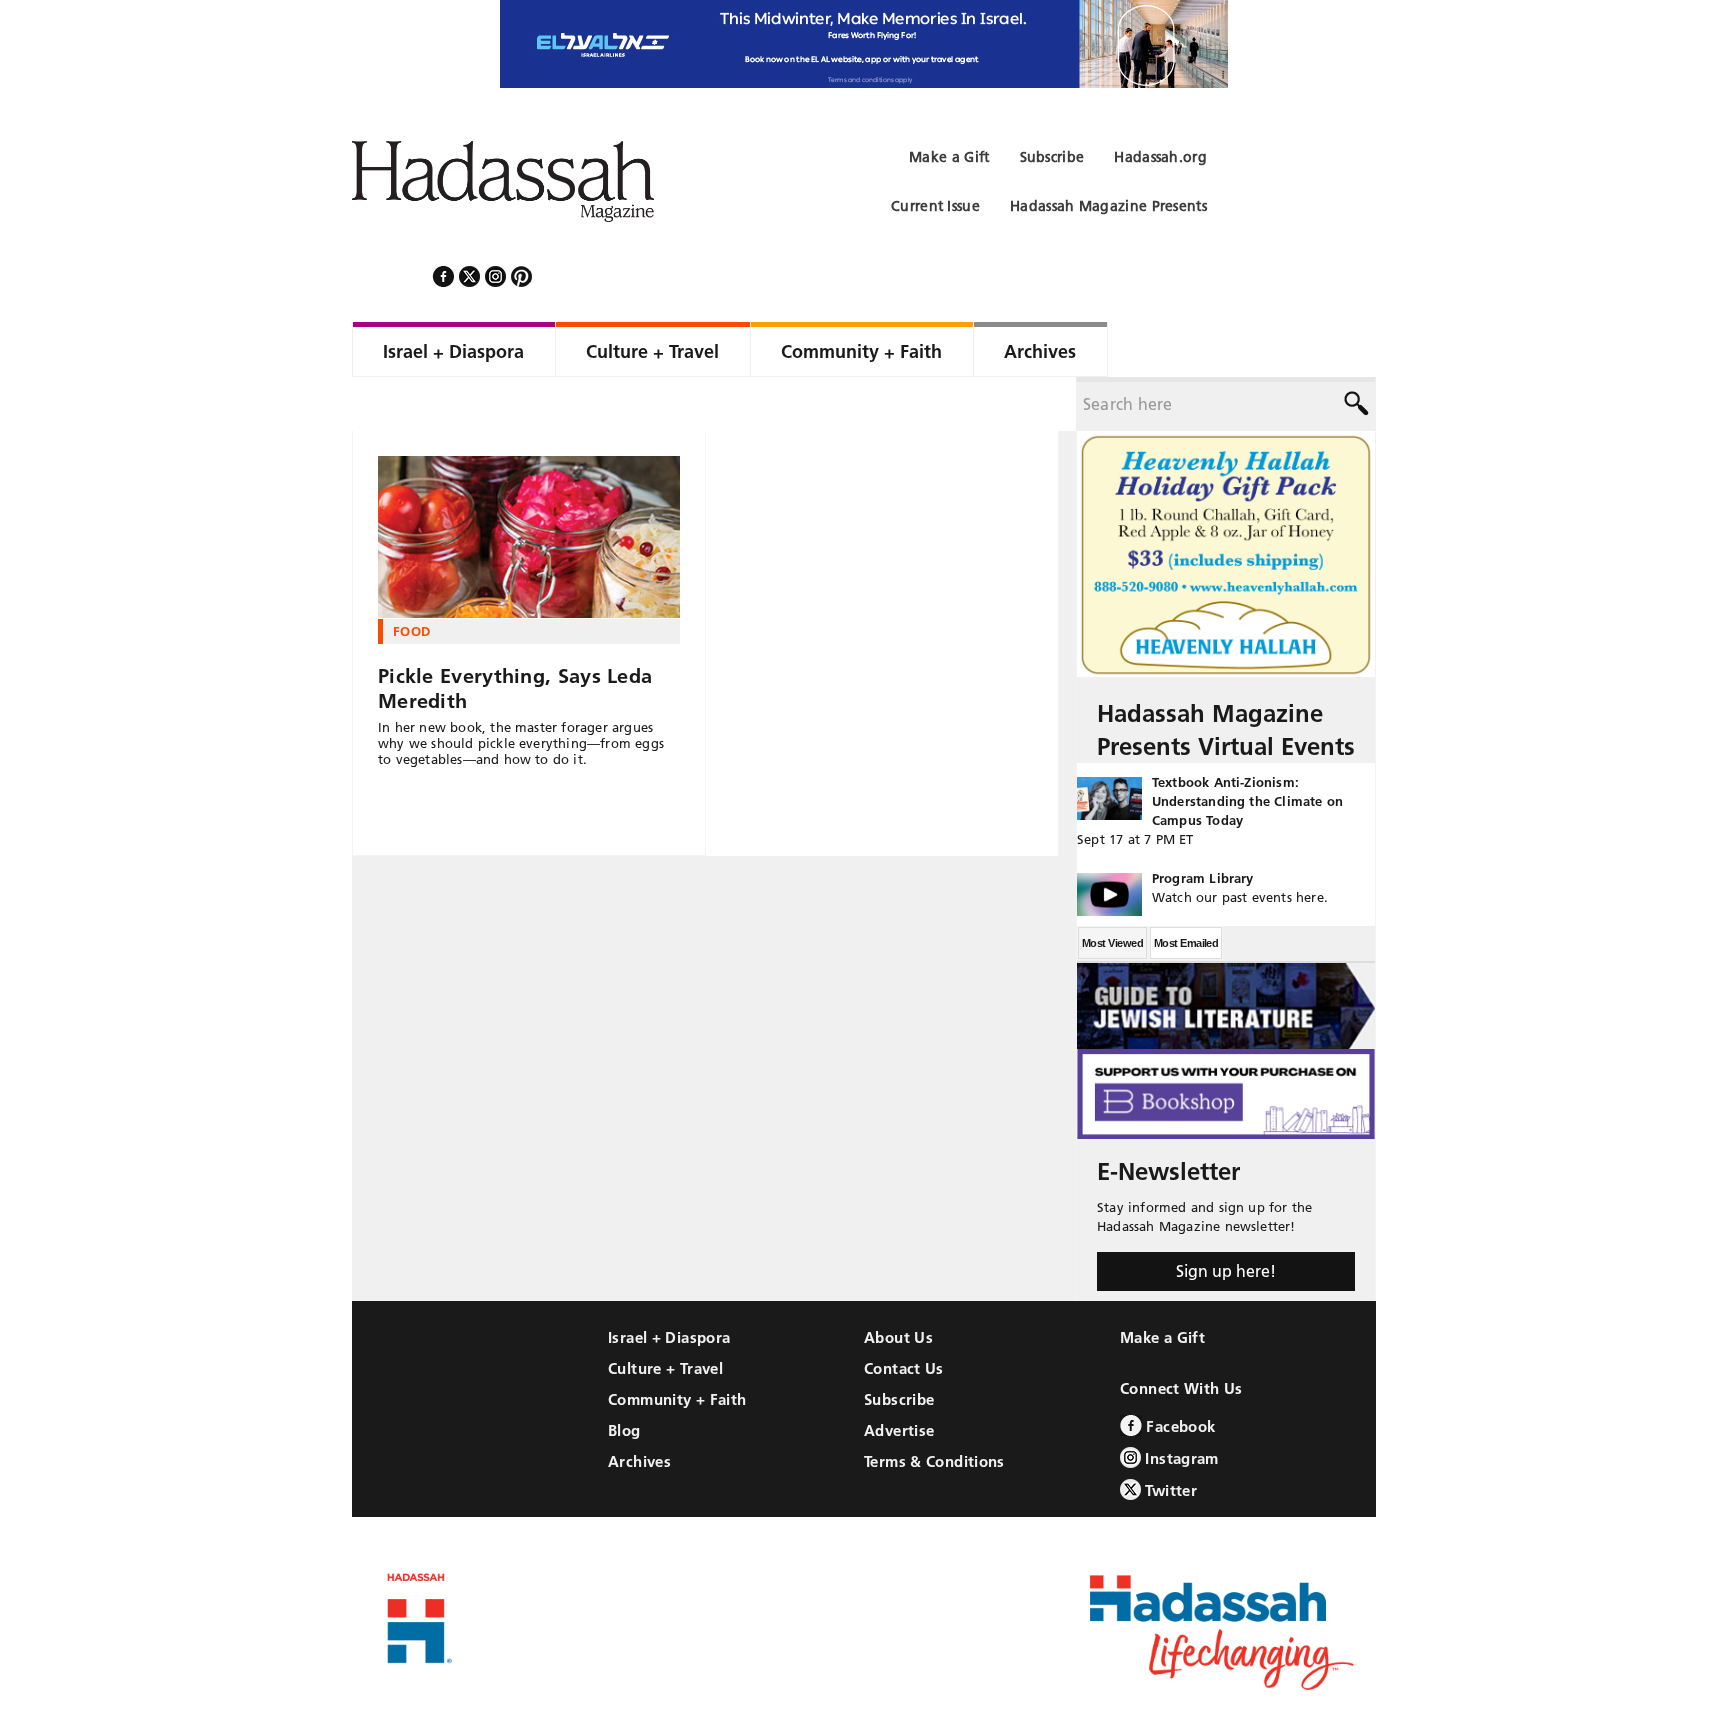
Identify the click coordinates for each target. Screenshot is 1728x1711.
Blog (624, 1376)
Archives (639, 1407)
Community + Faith (677, 1345)
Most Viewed (1112, 889)
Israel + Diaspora (669, 1283)
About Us (898, 1283)
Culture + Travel (665, 1314)
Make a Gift (1162, 1283)
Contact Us (904, 1314)
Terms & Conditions (934, 1407)
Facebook (1178, 1372)
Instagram (1180, 1404)
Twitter (1169, 1436)
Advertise (899, 1376)
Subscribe (899, 1345)
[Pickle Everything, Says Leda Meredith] (529, 483)
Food (411, 577)
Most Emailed (1186, 889)
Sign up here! (1226, 1217)
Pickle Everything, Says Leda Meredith (515, 634)
